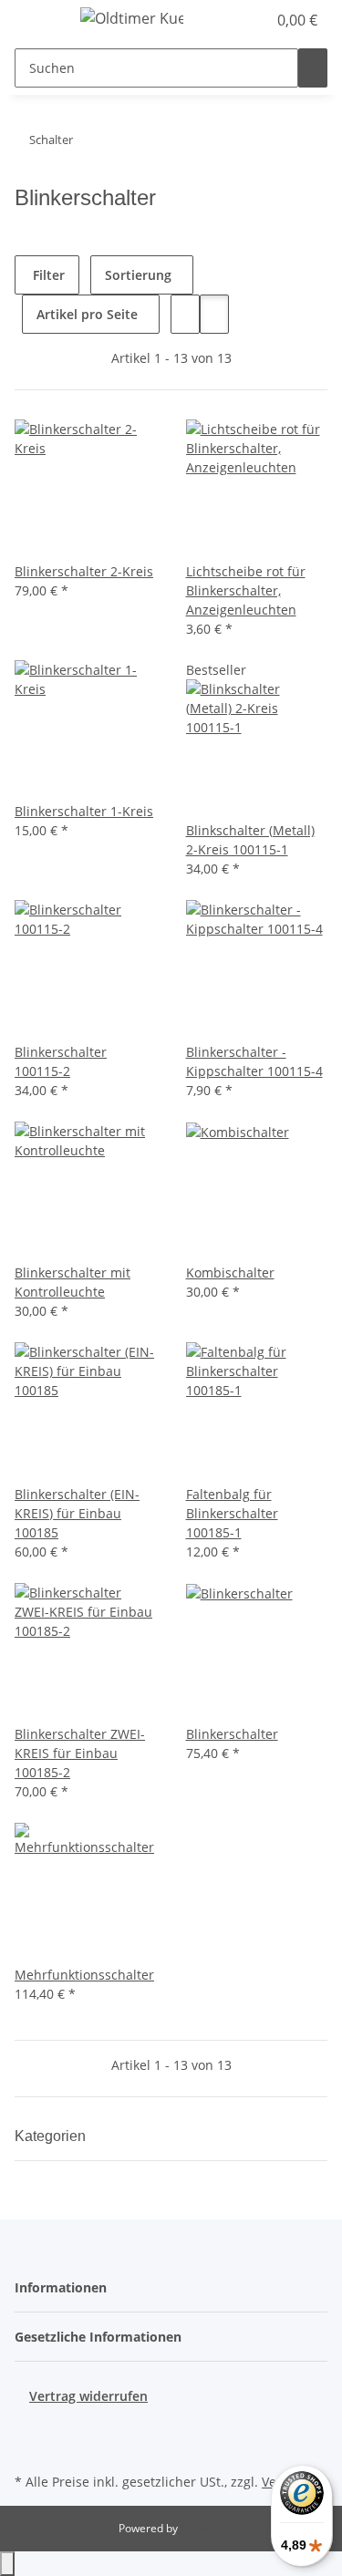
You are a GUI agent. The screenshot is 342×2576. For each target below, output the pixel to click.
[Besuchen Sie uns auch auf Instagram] (29, 2447)
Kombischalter (230, 1272)
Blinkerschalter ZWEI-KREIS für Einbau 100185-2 (80, 1753)
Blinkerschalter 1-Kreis (84, 811)
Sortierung (138, 275)
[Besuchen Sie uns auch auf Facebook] (29, 2426)
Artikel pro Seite (87, 314)
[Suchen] (313, 68)
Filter (47, 275)
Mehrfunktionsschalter (84, 1975)
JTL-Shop (202, 2528)
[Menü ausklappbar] (37, 21)
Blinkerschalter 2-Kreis (84, 571)
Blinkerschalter (232, 1734)
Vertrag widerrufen (88, 2396)
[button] (233, 20)
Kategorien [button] (52, 2136)
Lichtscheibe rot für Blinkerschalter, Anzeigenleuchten (246, 590)
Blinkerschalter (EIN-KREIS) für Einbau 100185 (77, 1513)
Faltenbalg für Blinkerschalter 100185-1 (232, 1513)
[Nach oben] (7, 2564)
